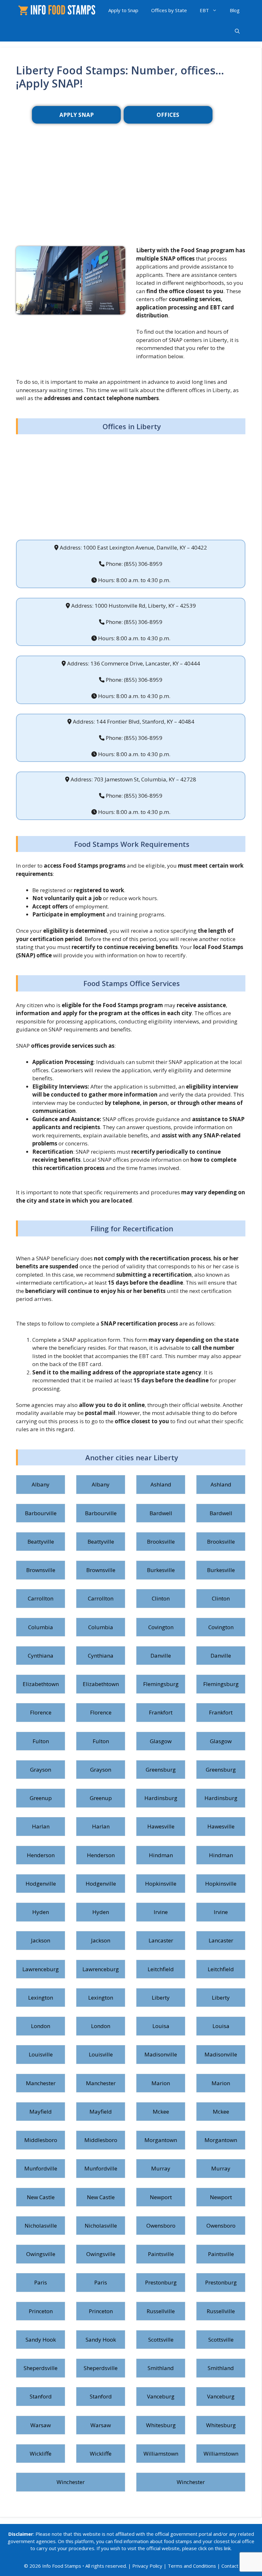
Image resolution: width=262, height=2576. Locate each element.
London (41, 2026)
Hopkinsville (161, 1884)
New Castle (41, 2197)
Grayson (41, 1770)
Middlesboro (41, 2140)
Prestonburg (161, 2282)
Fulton (41, 1741)
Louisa (161, 2026)
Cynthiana (41, 1656)
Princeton (41, 2311)
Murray (161, 2168)
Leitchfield (161, 1969)
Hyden (41, 1912)
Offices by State (169, 10)
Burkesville (161, 1570)
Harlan (41, 1826)
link (227, 2548)
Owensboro (161, 2226)
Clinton (161, 1598)
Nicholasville (41, 2226)
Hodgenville (41, 1884)
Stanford (41, 2396)
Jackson (41, 1940)
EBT (204, 10)
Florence (41, 1712)
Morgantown (161, 2140)
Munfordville (41, 2168)
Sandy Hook (41, 2340)
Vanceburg (161, 2396)
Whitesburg (161, 2425)
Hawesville (161, 1826)
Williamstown (161, 2454)
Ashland (161, 1484)
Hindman (161, 1855)
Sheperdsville (41, 2368)
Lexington (41, 1998)
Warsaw (41, 2425)
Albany (41, 1484)
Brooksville (161, 1542)
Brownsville (41, 1570)
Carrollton (41, 1598)
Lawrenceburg (41, 1969)
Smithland (161, 2368)
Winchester (71, 2482)
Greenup (41, 1798)
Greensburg (161, 1770)
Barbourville (41, 1513)
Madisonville (161, 2054)
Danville (161, 1656)
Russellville (161, 2311)
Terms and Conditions (192, 2566)
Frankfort (161, 1712)
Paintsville (161, 2254)
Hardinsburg (161, 1798)
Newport (161, 2197)
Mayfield (41, 2112)
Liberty (161, 1998)
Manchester (41, 2083)
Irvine (161, 1912)
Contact (230, 2566)
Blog (235, 10)
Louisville (41, 2054)
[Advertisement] (131, 195)
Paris (41, 2282)
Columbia (41, 1627)
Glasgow (161, 1741)
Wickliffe (41, 2454)
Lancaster (161, 1940)
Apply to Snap (123, 10)
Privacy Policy (147, 2566)
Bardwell (161, 1513)
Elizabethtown (41, 1684)
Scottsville (161, 2340)
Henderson (41, 1855)
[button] (237, 31)
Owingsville (41, 2254)
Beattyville (41, 1542)
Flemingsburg (161, 1684)
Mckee (161, 2112)
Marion (161, 2083)
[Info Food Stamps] (58, 10)
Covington (161, 1627)
